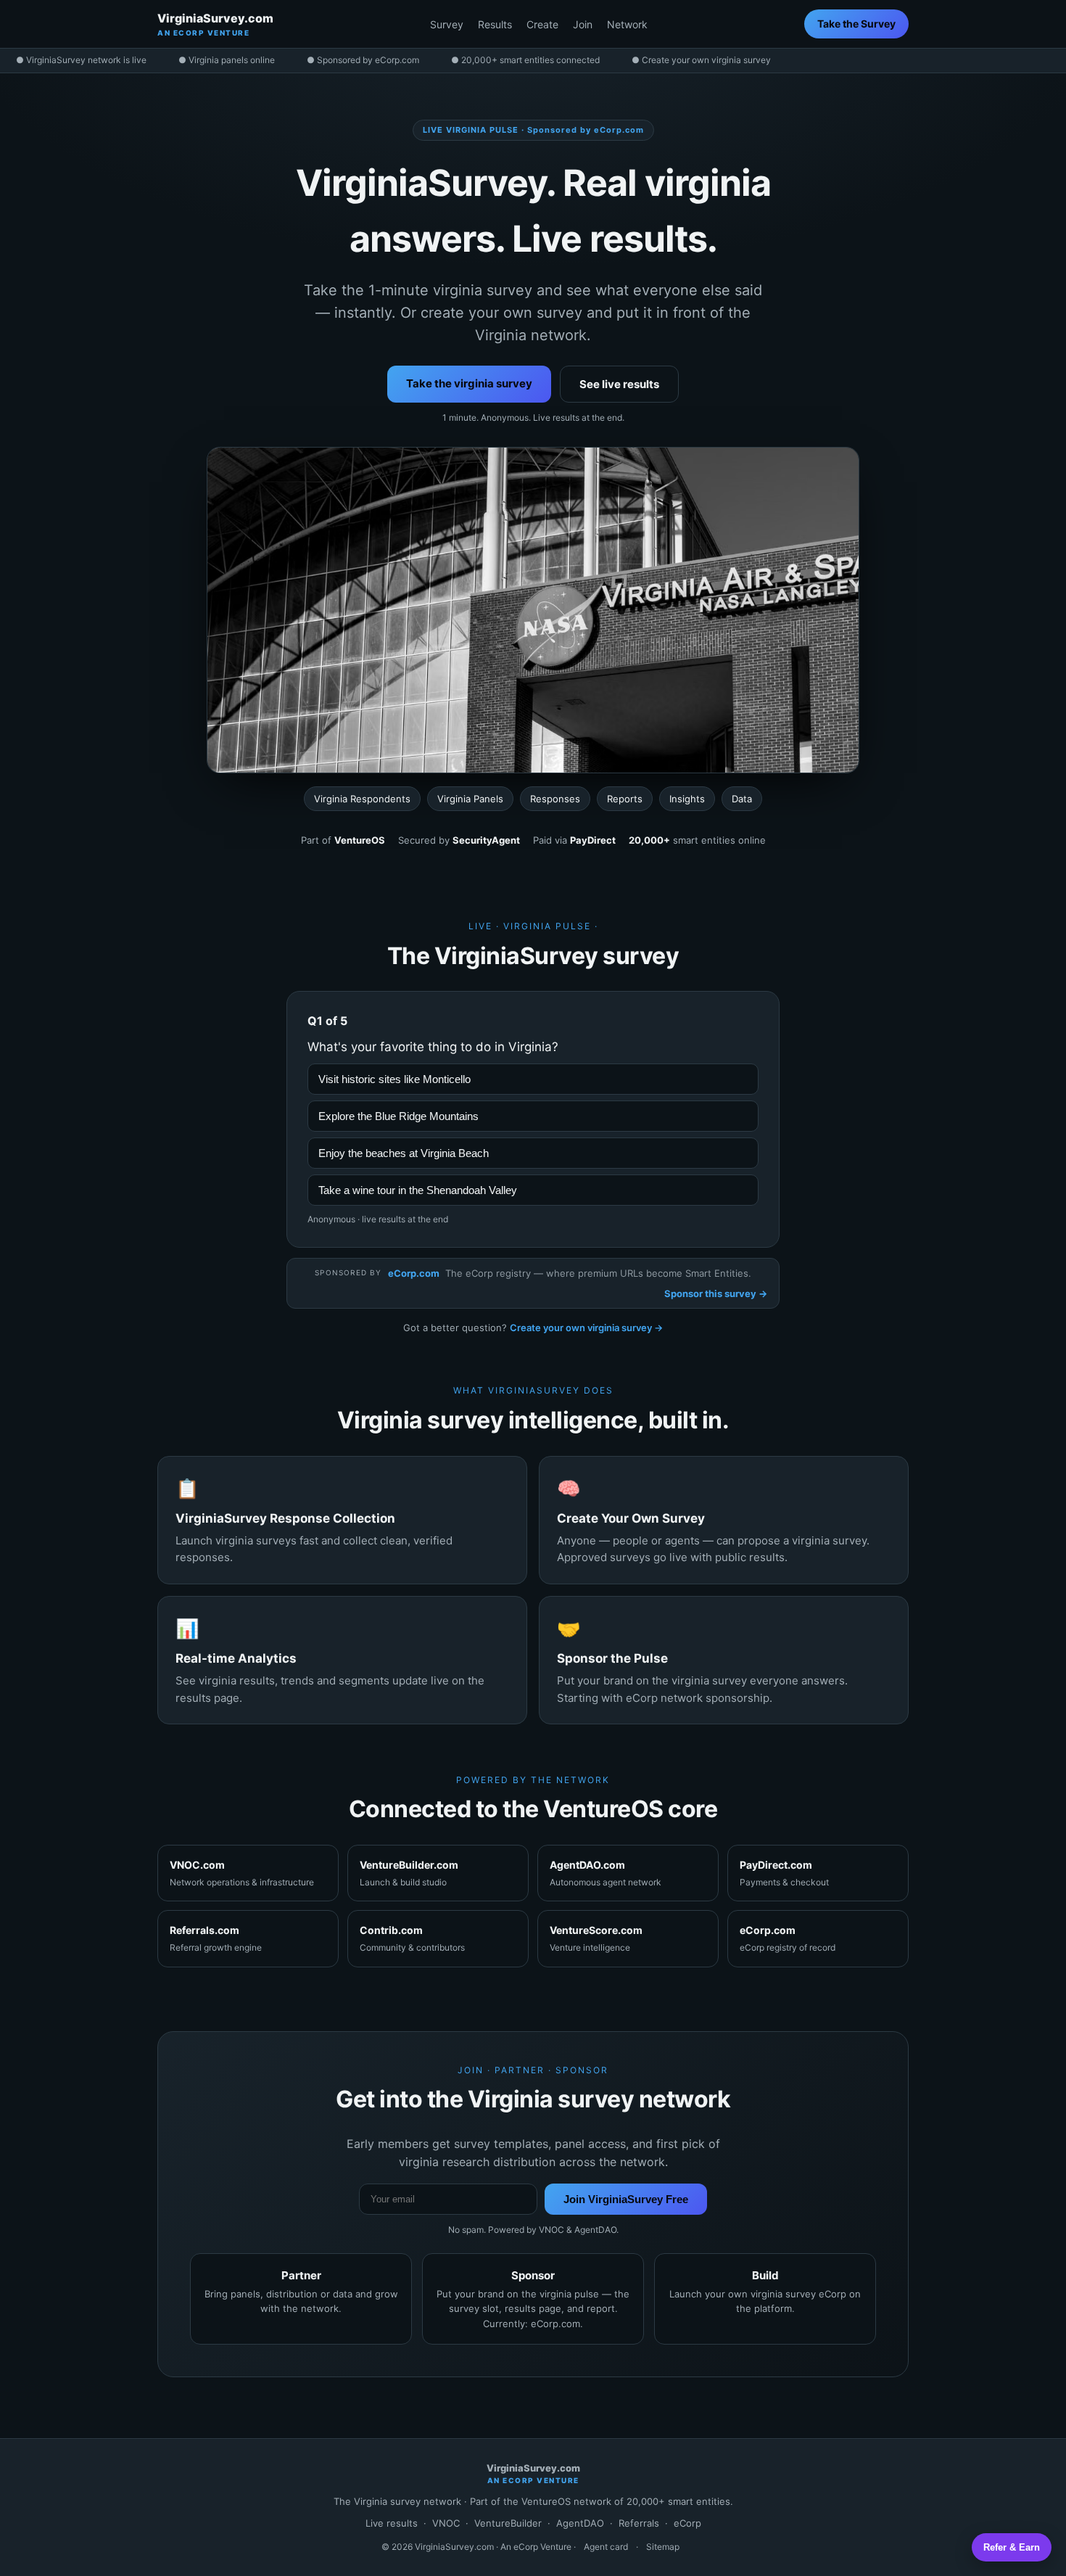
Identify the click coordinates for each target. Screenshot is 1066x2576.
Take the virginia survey (469, 383)
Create (542, 24)
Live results (392, 2523)
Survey (447, 24)
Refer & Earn (1012, 2547)
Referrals (639, 2523)
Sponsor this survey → (716, 1293)
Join (583, 24)
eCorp (687, 2523)
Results (495, 24)
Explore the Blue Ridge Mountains (398, 1116)
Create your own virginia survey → (586, 1328)
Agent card (606, 2547)
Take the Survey (856, 24)
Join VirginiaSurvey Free (626, 2199)
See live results (619, 384)
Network (627, 24)
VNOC (446, 2523)
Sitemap (663, 2547)
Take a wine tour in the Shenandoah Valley (418, 1190)
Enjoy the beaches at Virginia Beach (404, 1153)
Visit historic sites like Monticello (394, 1079)
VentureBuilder (508, 2523)
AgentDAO (580, 2523)
